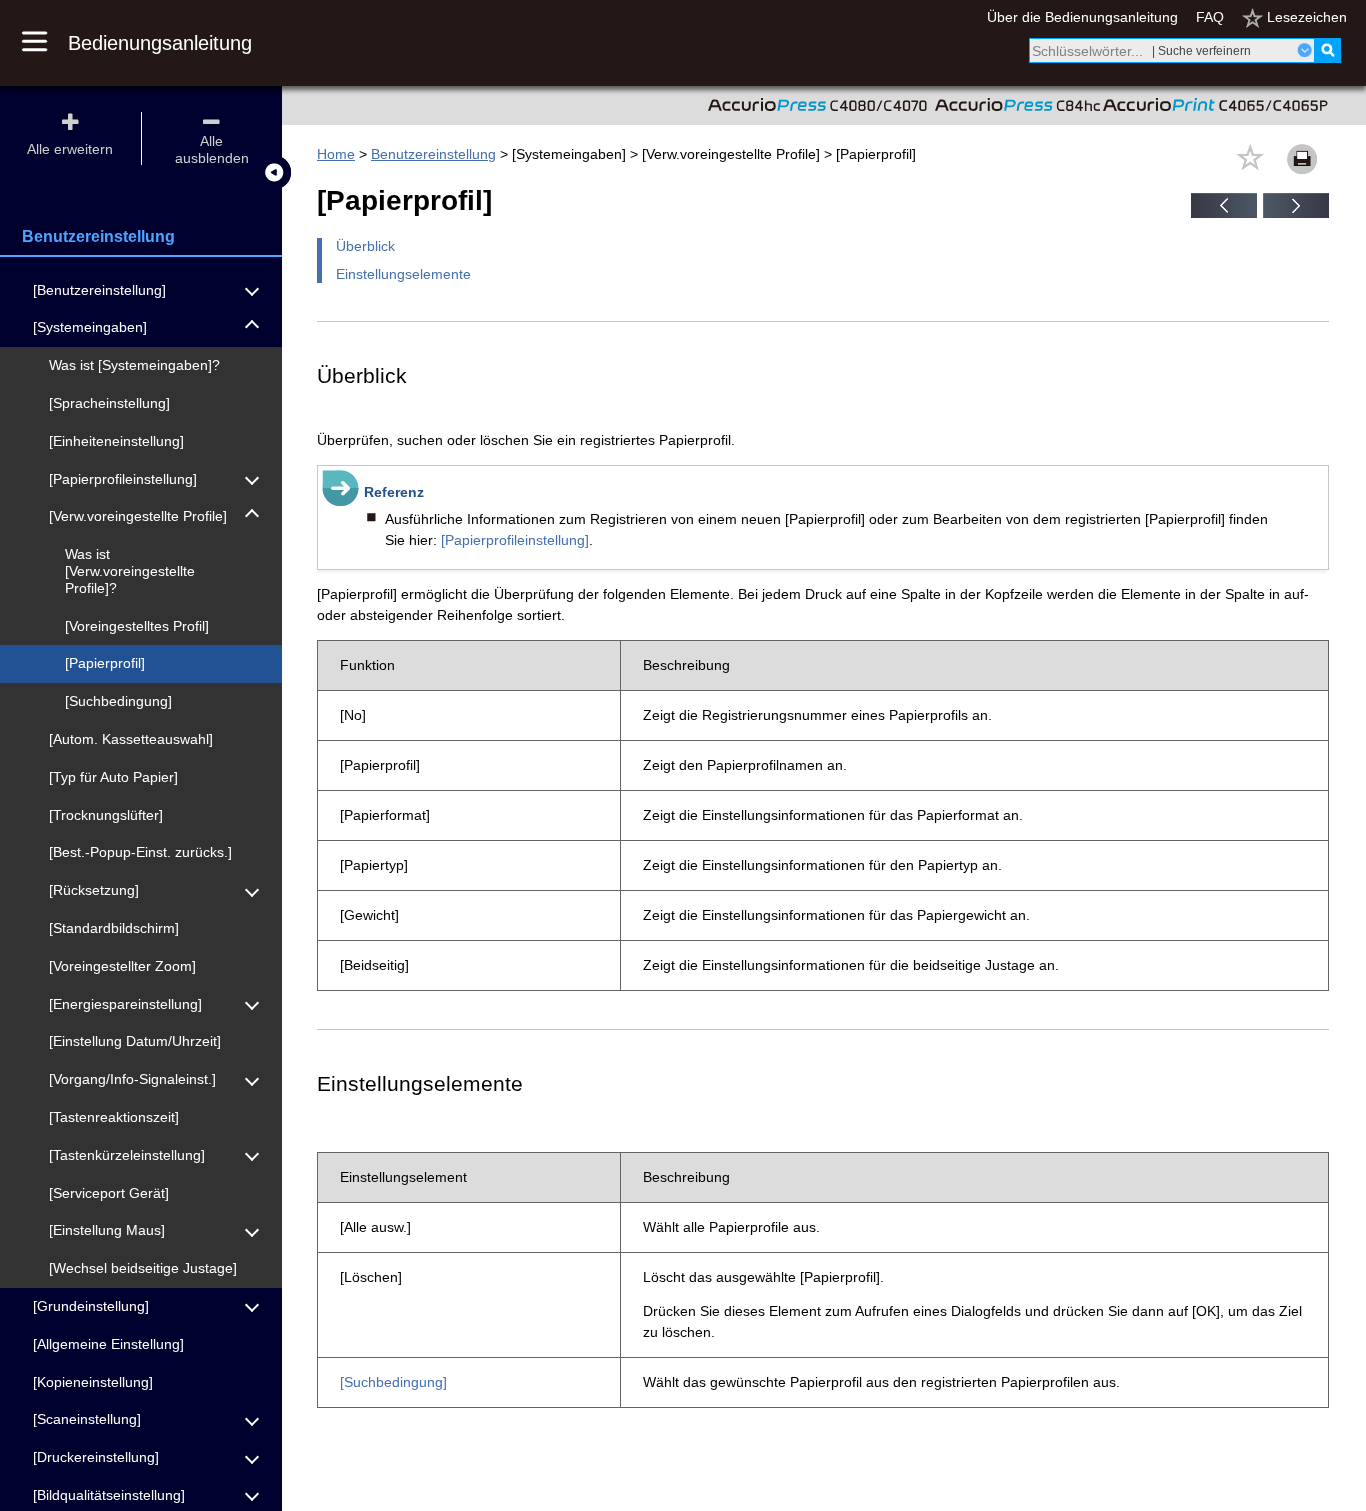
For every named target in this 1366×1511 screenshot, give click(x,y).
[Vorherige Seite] (1224, 213)
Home (336, 154)
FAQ (1210, 17)
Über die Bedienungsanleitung (1082, 17)
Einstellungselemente (403, 274)
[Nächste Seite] (1296, 213)
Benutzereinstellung (433, 154)
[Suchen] (1327, 50)
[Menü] (45, 43)
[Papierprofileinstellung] (515, 540)
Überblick (365, 246)
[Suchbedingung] (393, 1382)
